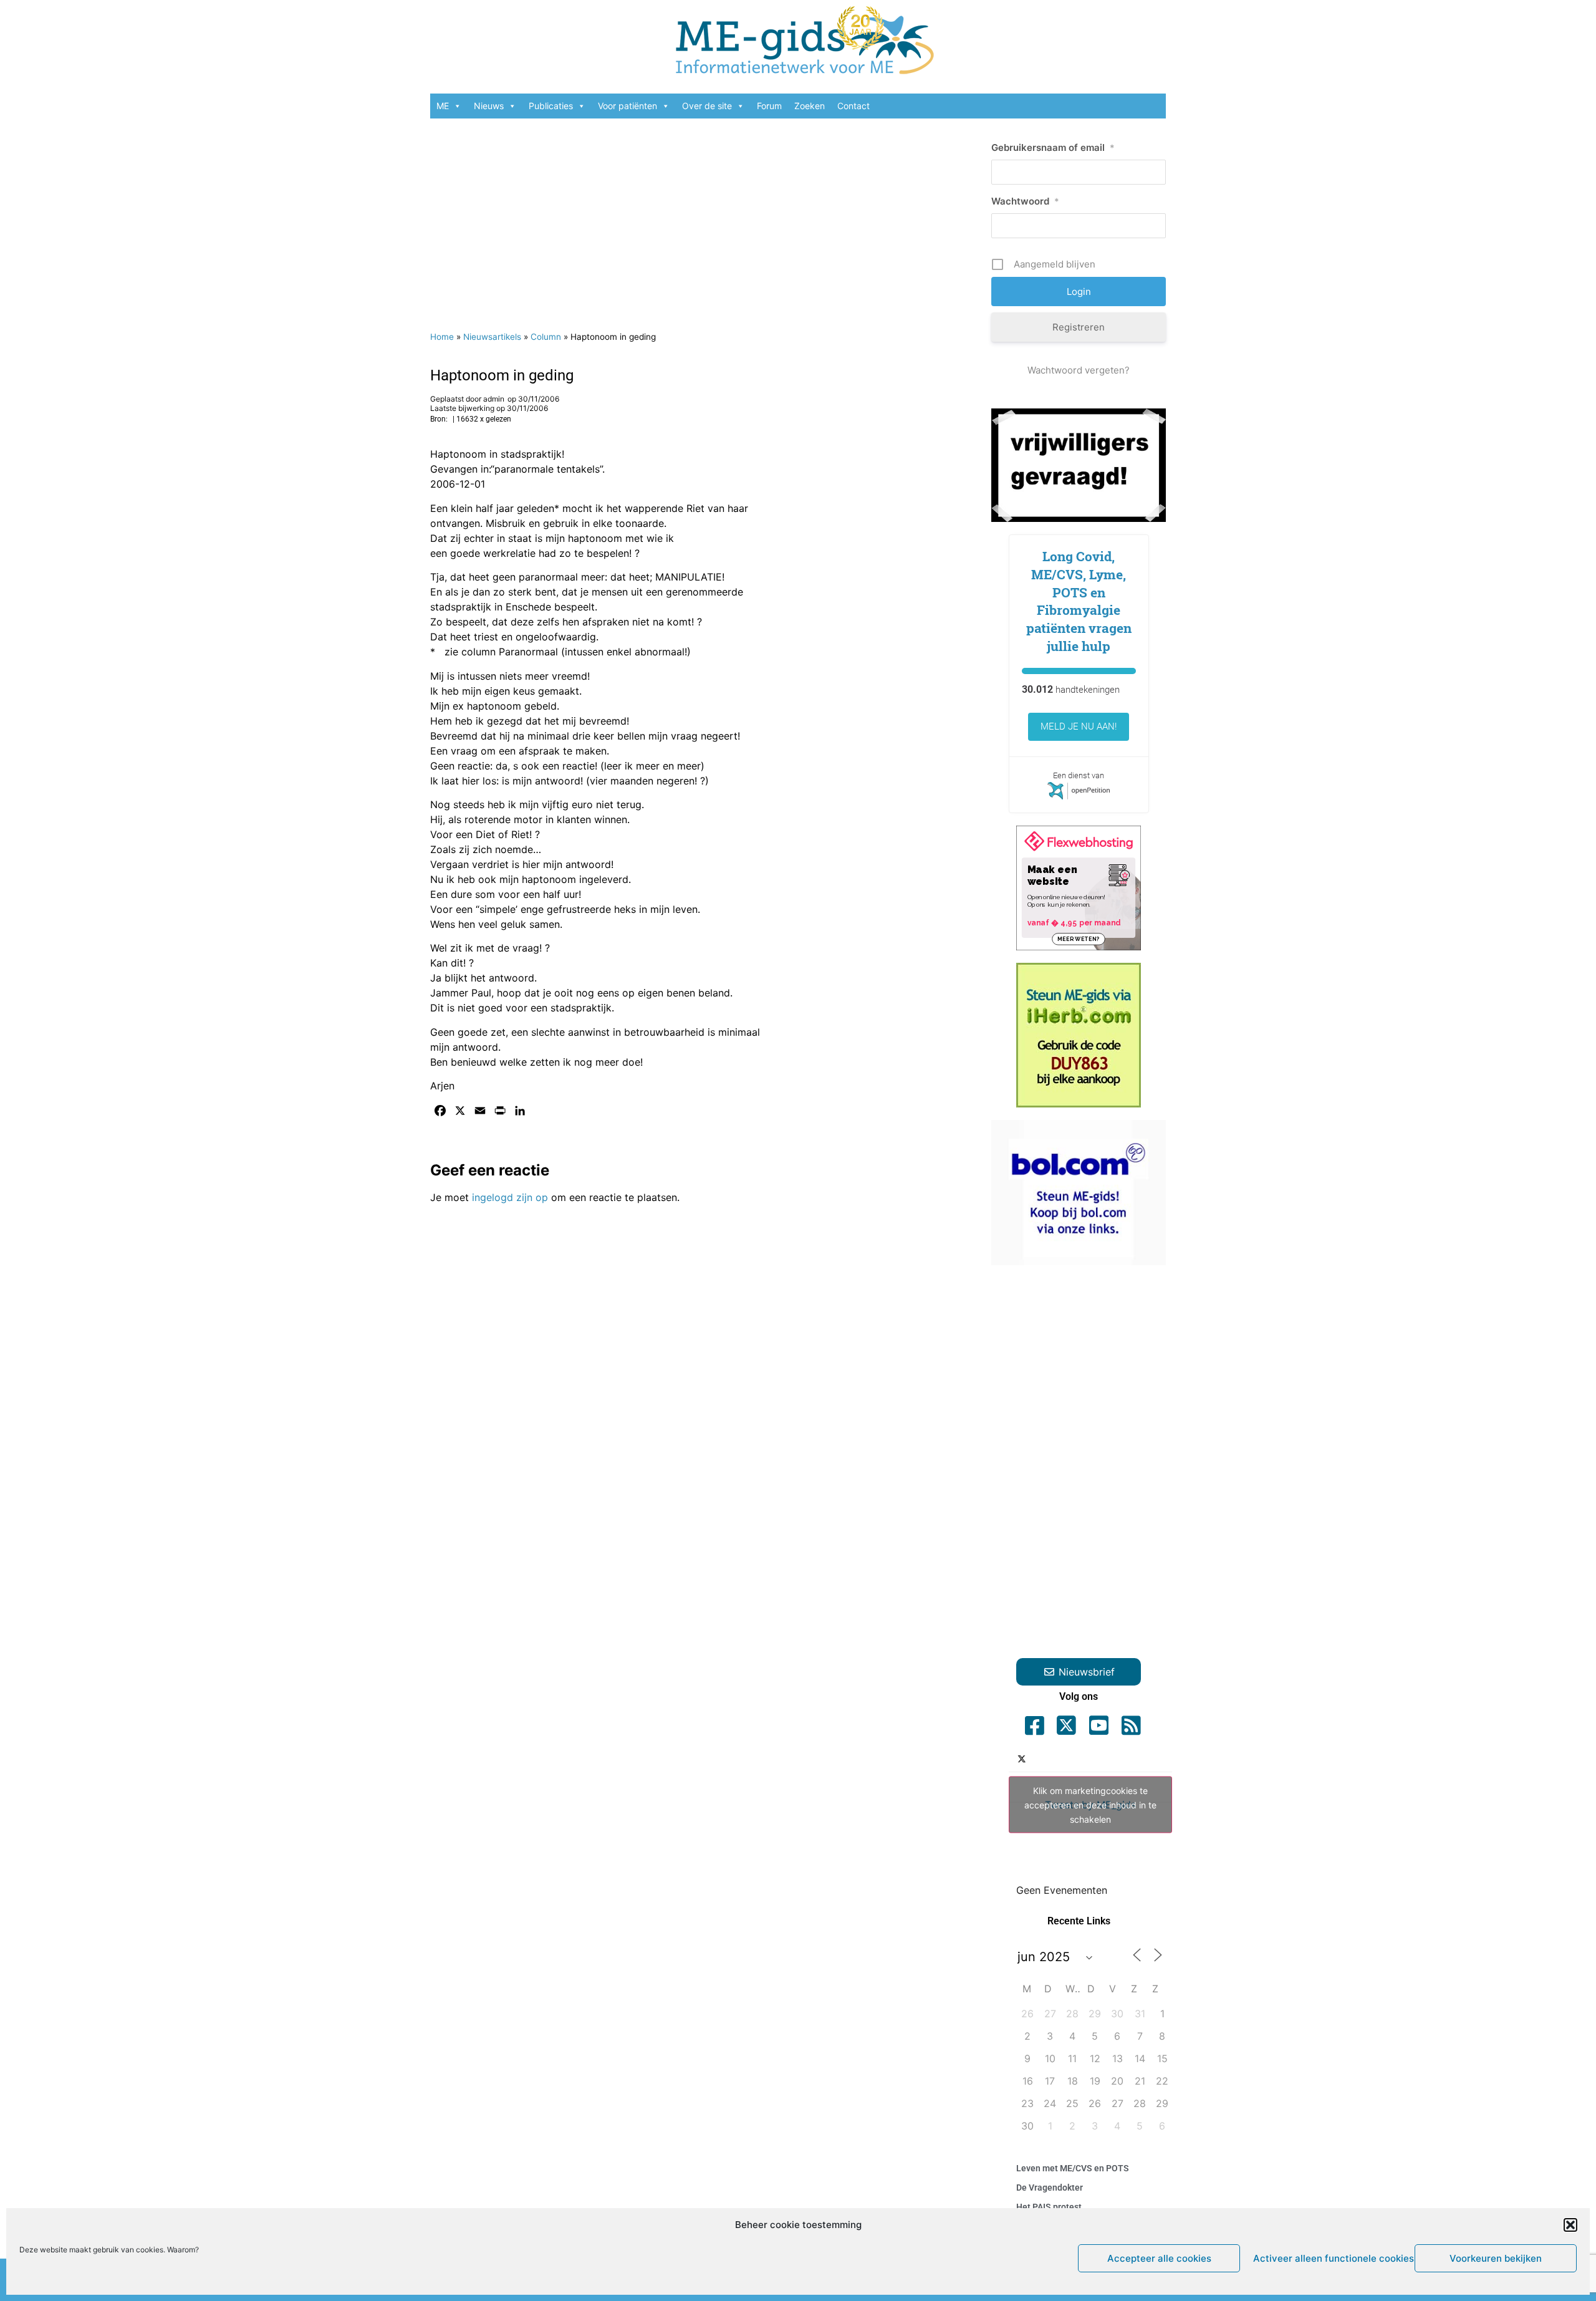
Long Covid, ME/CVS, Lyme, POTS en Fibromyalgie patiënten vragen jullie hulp (1079, 601)
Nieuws (489, 106)
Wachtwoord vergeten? (1079, 370)
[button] (1570, 2225)
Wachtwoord (1025, 201)
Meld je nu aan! (1079, 726)
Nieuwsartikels (492, 337)
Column (546, 337)
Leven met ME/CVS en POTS (1073, 2168)
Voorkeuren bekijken (1496, 2258)
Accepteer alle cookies (1159, 2258)
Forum (769, 106)
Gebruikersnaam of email (1053, 147)
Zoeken (810, 106)
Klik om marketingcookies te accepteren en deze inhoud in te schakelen (1090, 1805)
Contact (853, 106)
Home (442, 337)
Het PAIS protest (1049, 2207)
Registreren (1079, 327)
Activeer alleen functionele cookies (1331, 2258)
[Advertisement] (704, 218)
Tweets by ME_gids (1090, 1805)
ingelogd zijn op (510, 1197)
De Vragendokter (1050, 2188)
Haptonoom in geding (502, 375)
